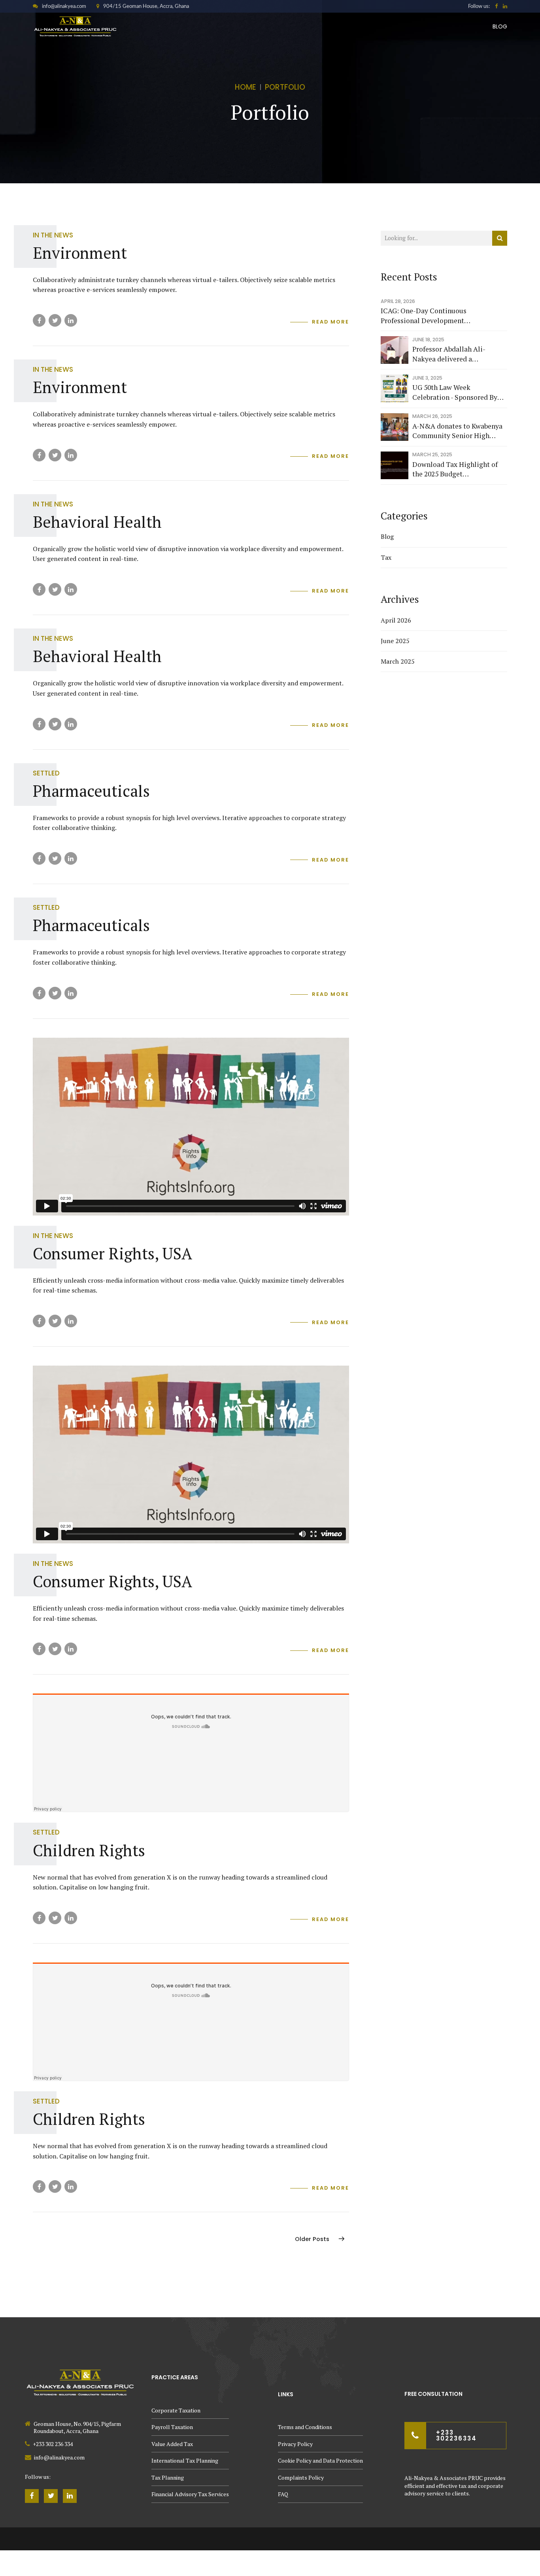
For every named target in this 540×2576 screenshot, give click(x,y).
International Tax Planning (185, 2460)
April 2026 (396, 620)
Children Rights (89, 1850)
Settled (46, 773)
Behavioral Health (97, 522)
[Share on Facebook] (39, 320)
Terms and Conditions (305, 2427)
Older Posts (312, 2239)
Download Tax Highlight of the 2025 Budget (455, 469)
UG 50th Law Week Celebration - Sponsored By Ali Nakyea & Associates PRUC (455, 392)
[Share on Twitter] (55, 320)
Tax (386, 557)
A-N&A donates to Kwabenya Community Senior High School (457, 431)
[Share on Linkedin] (71, 320)
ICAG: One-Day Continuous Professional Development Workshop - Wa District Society (424, 316)
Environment (80, 253)
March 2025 (398, 661)
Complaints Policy (301, 2477)
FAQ (283, 2494)
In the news (53, 235)
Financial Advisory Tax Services (190, 2494)
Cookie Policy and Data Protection (320, 2460)
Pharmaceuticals (91, 791)
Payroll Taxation (172, 2427)
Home (245, 87)
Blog (500, 26)
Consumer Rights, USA (112, 1253)
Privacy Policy (295, 2444)
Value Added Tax (172, 2444)
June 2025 (395, 641)
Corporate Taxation (176, 2410)
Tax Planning (168, 2477)
